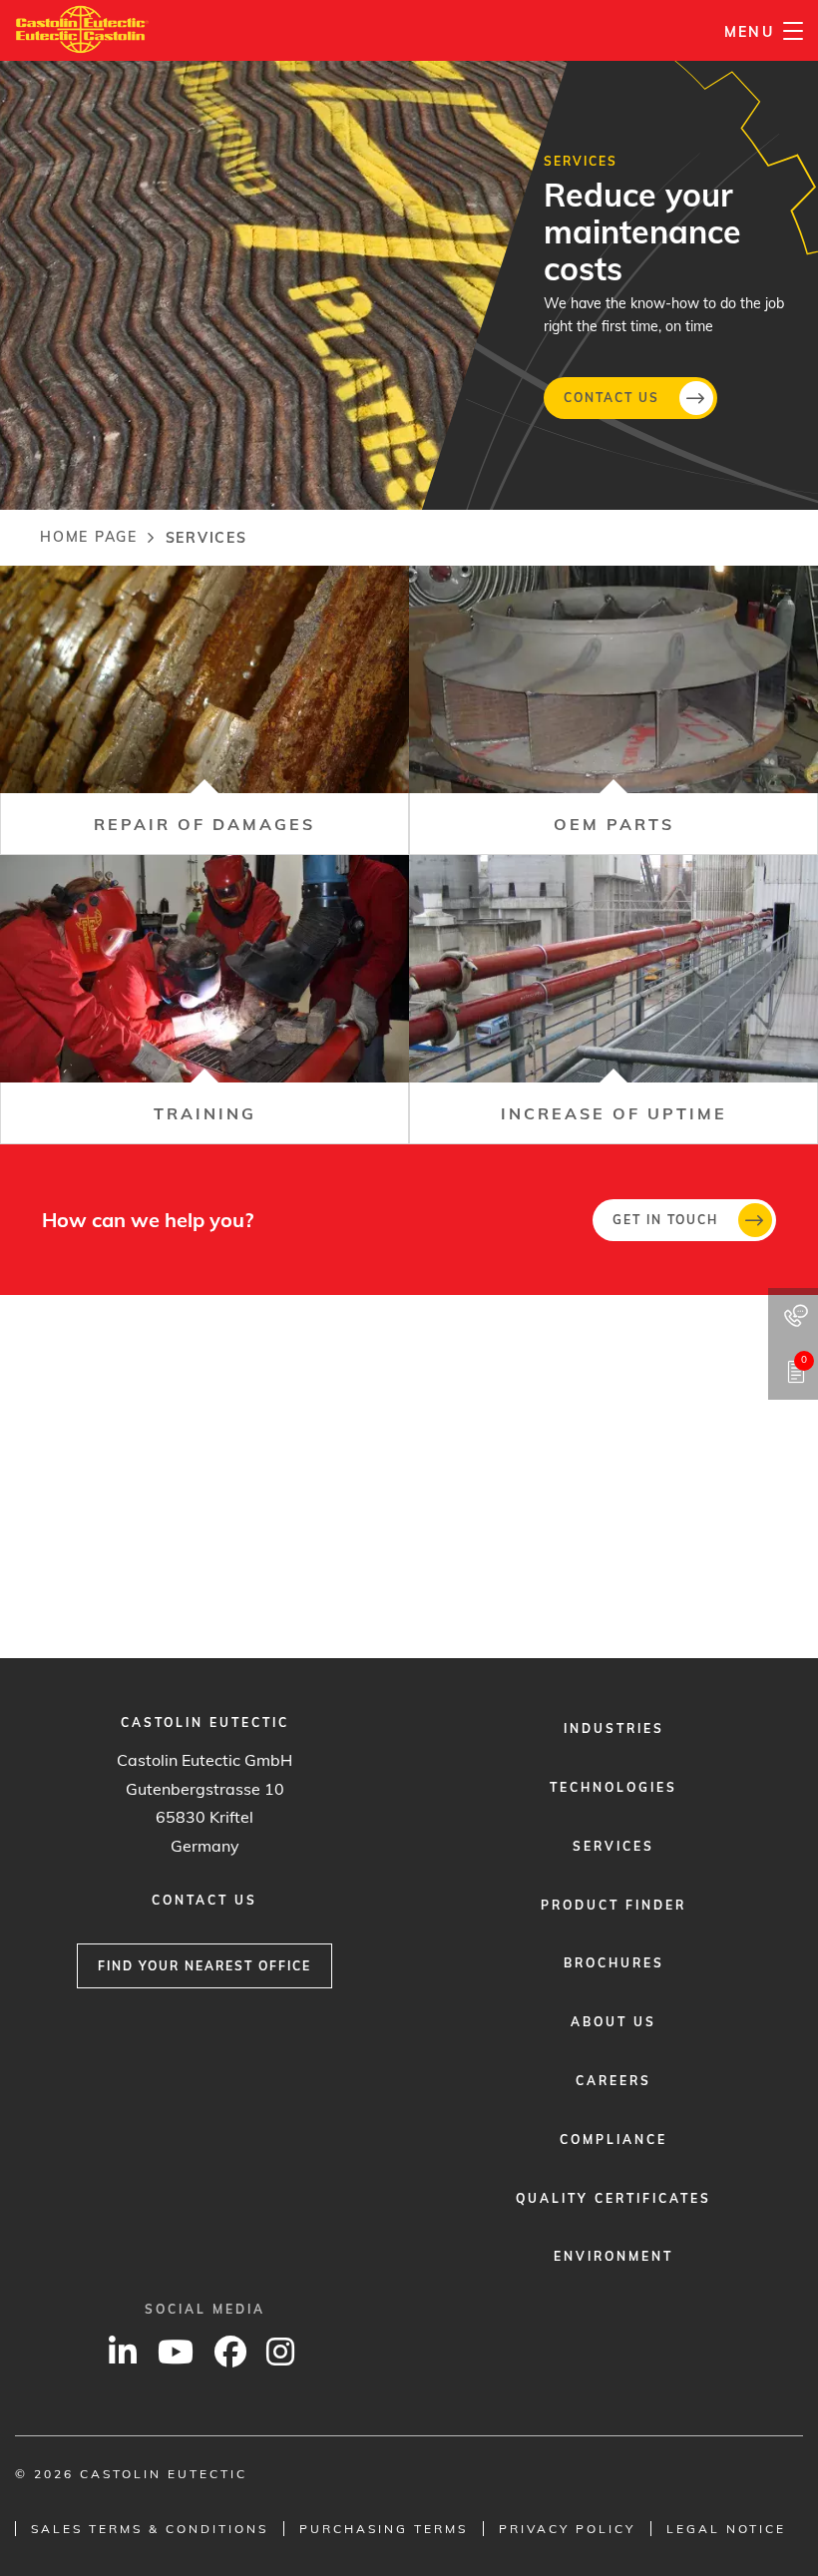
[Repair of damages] (204, 710)
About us (613, 2022)
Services (613, 1846)
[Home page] (82, 29)
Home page (89, 537)
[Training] (204, 1000)
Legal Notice (726, 2529)
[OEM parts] (613, 710)
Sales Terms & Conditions (150, 2529)
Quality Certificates (613, 2198)
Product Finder (613, 1905)
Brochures (614, 1963)
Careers (613, 2081)
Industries (614, 1728)
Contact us (612, 397)
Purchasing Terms (384, 2529)
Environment (613, 2256)
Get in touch (665, 1220)
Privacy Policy (567, 2529)
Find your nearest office (204, 1966)
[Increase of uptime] (613, 1000)
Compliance (613, 2140)
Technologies (613, 1787)
